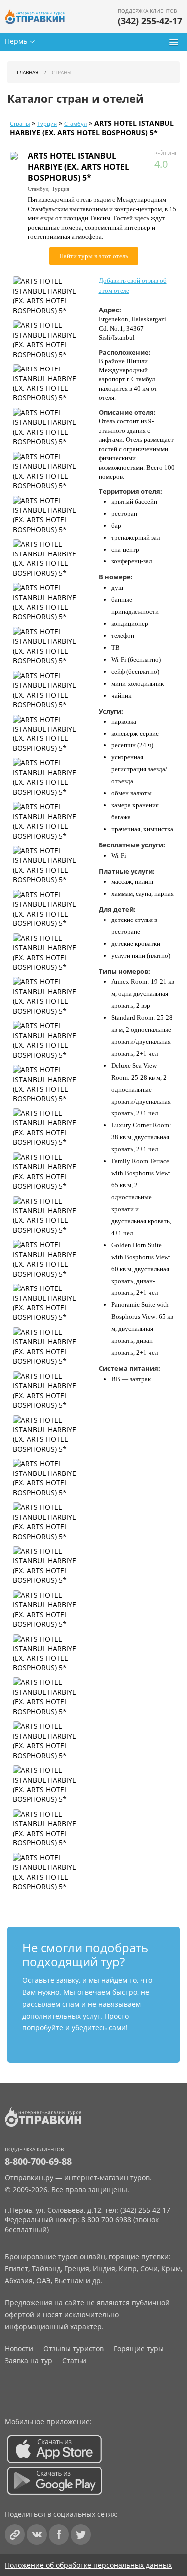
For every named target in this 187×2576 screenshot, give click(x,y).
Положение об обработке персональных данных (88, 2565)
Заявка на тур (29, 2360)
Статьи (74, 2360)
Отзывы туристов (74, 2348)
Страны (20, 124)
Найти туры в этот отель (94, 256)
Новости (19, 2348)
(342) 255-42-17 (150, 21)
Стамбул (76, 124)
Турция (47, 124)
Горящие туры (139, 2348)
